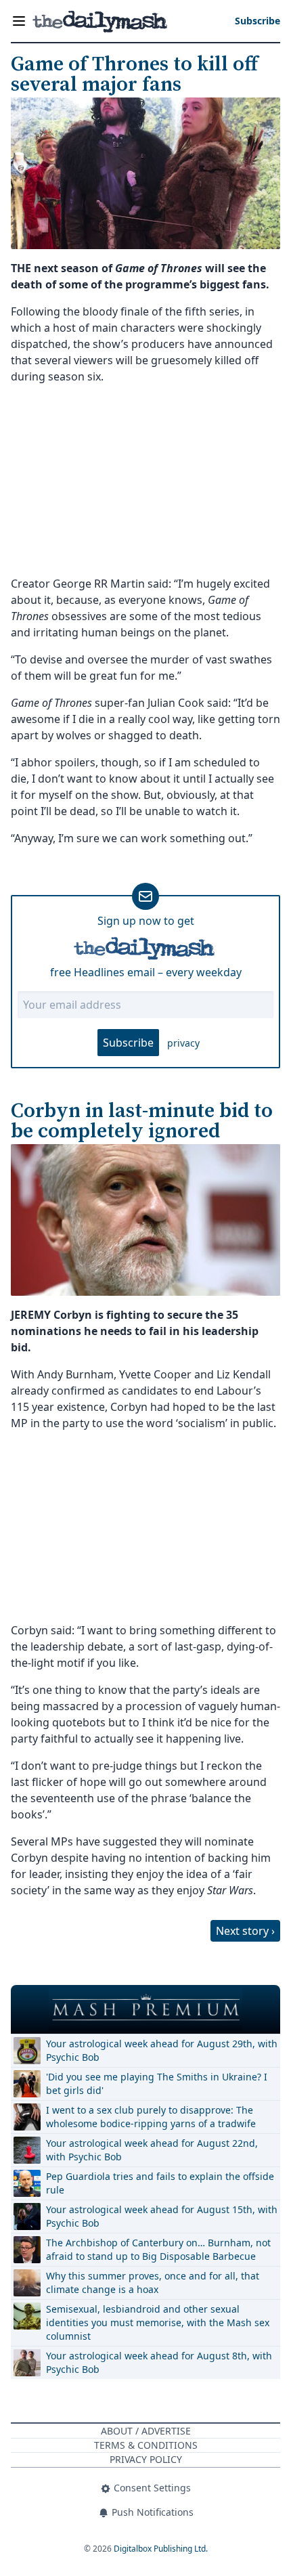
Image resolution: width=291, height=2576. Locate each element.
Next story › (245, 1931)
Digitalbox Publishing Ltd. (161, 2549)
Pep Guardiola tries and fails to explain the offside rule (160, 2183)
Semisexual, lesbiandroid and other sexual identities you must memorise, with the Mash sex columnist (158, 2322)
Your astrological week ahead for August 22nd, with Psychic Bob (152, 2150)
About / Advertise (146, 2431)
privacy (183, 1043)
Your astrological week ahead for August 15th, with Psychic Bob (162, 2216)
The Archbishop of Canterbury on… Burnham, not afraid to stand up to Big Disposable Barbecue (158, 2249)
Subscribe (128, 1043)
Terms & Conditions (146, 2445)
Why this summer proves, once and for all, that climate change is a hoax (153, 2283)
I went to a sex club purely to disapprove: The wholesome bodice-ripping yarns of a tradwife (151, 2117)
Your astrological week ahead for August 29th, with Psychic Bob (162, 2050)
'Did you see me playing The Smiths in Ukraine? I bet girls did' (157, 2083)
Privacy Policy (146, 2459)
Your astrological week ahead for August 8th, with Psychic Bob (159, 2362)
